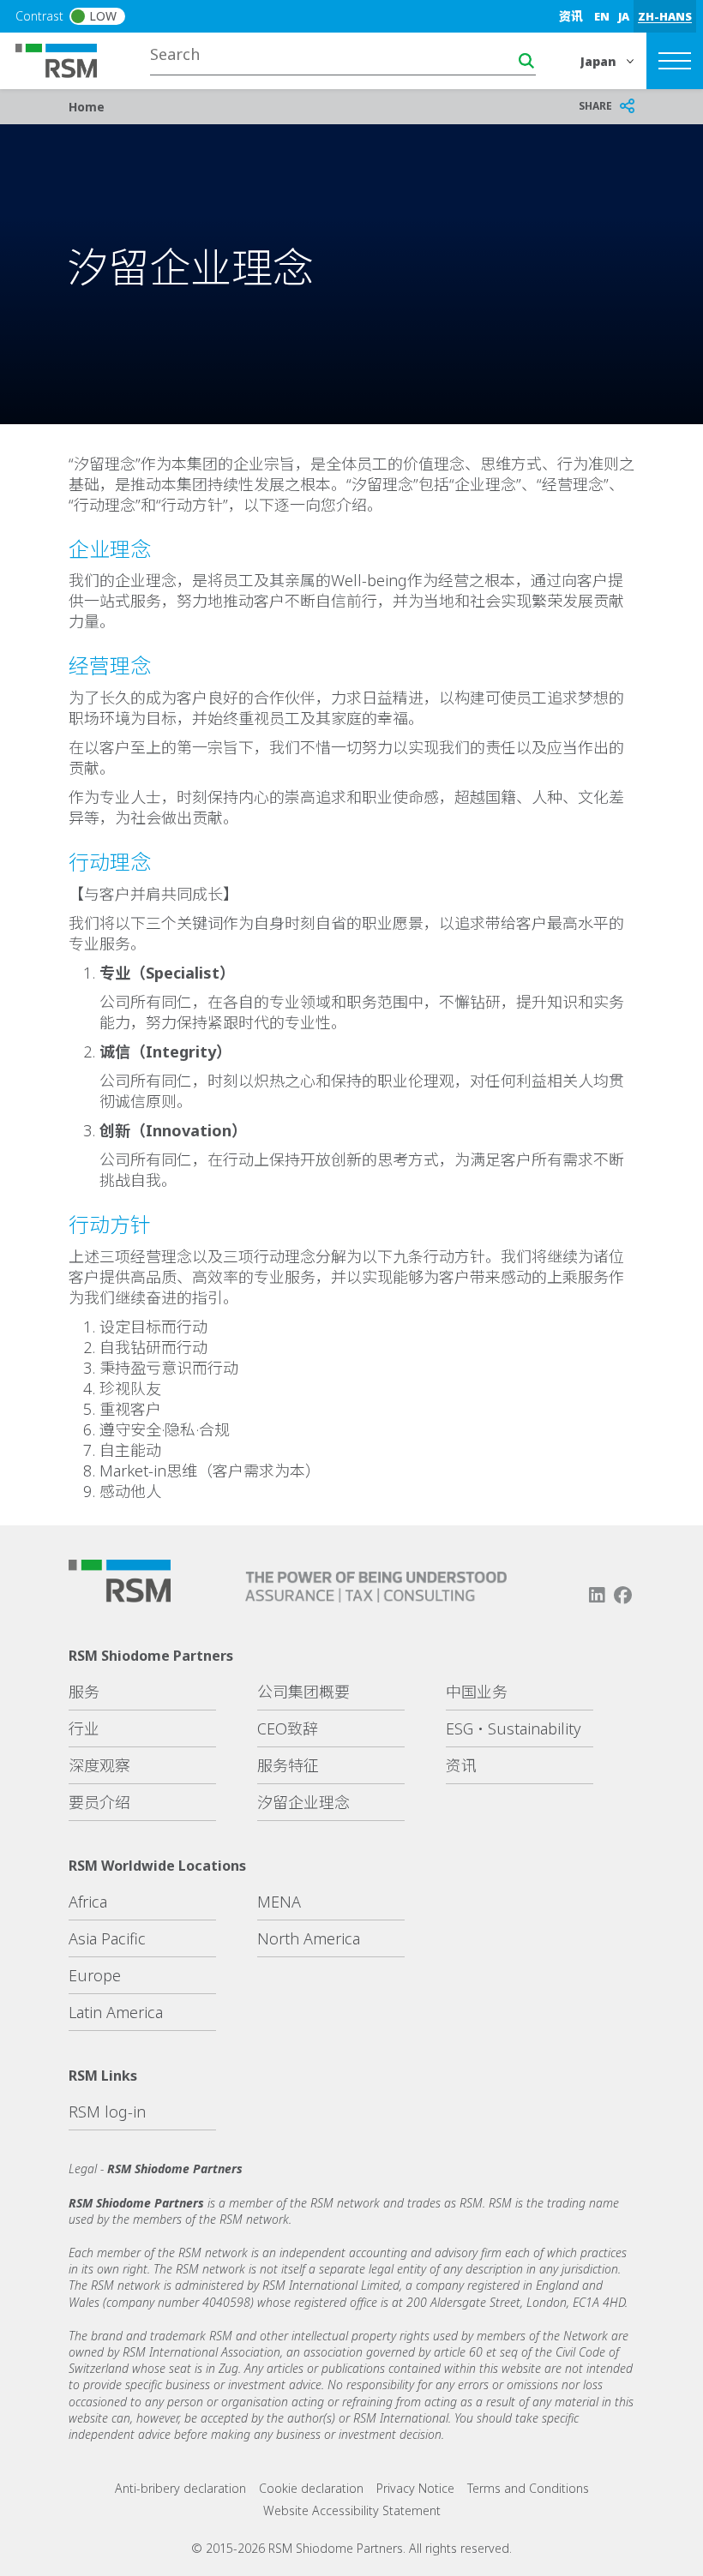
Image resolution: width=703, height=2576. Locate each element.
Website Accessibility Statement (352, 2510)
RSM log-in (107, 2112)
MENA (279, 1902)
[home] (67, 59)
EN (602, 16)
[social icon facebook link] (623, 1595)
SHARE (595, 106)
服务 (84, 1692)
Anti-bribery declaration (180, 2488)
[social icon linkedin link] (597, 1595)
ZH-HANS (665, 16)
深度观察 (99, 1765)
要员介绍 (99, 1802)
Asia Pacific (107, 1938)
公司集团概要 (303, 1692)
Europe (95, 1975)
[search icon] (526, 61)
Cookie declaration (311, 2488)
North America (309, 1938)
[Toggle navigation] (675, 61)
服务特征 (288, 1765)
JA (624, 16)
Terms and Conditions (528, 2488)
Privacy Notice (415, 2488)
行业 (84, 1728)
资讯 (571, 16)
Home (87, 107)
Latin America (116, 2012)
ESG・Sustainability (513, 1728)
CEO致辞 (288, 1728)
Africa (88, 1902)
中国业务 (477, 1692)
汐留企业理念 (303, 1802)
